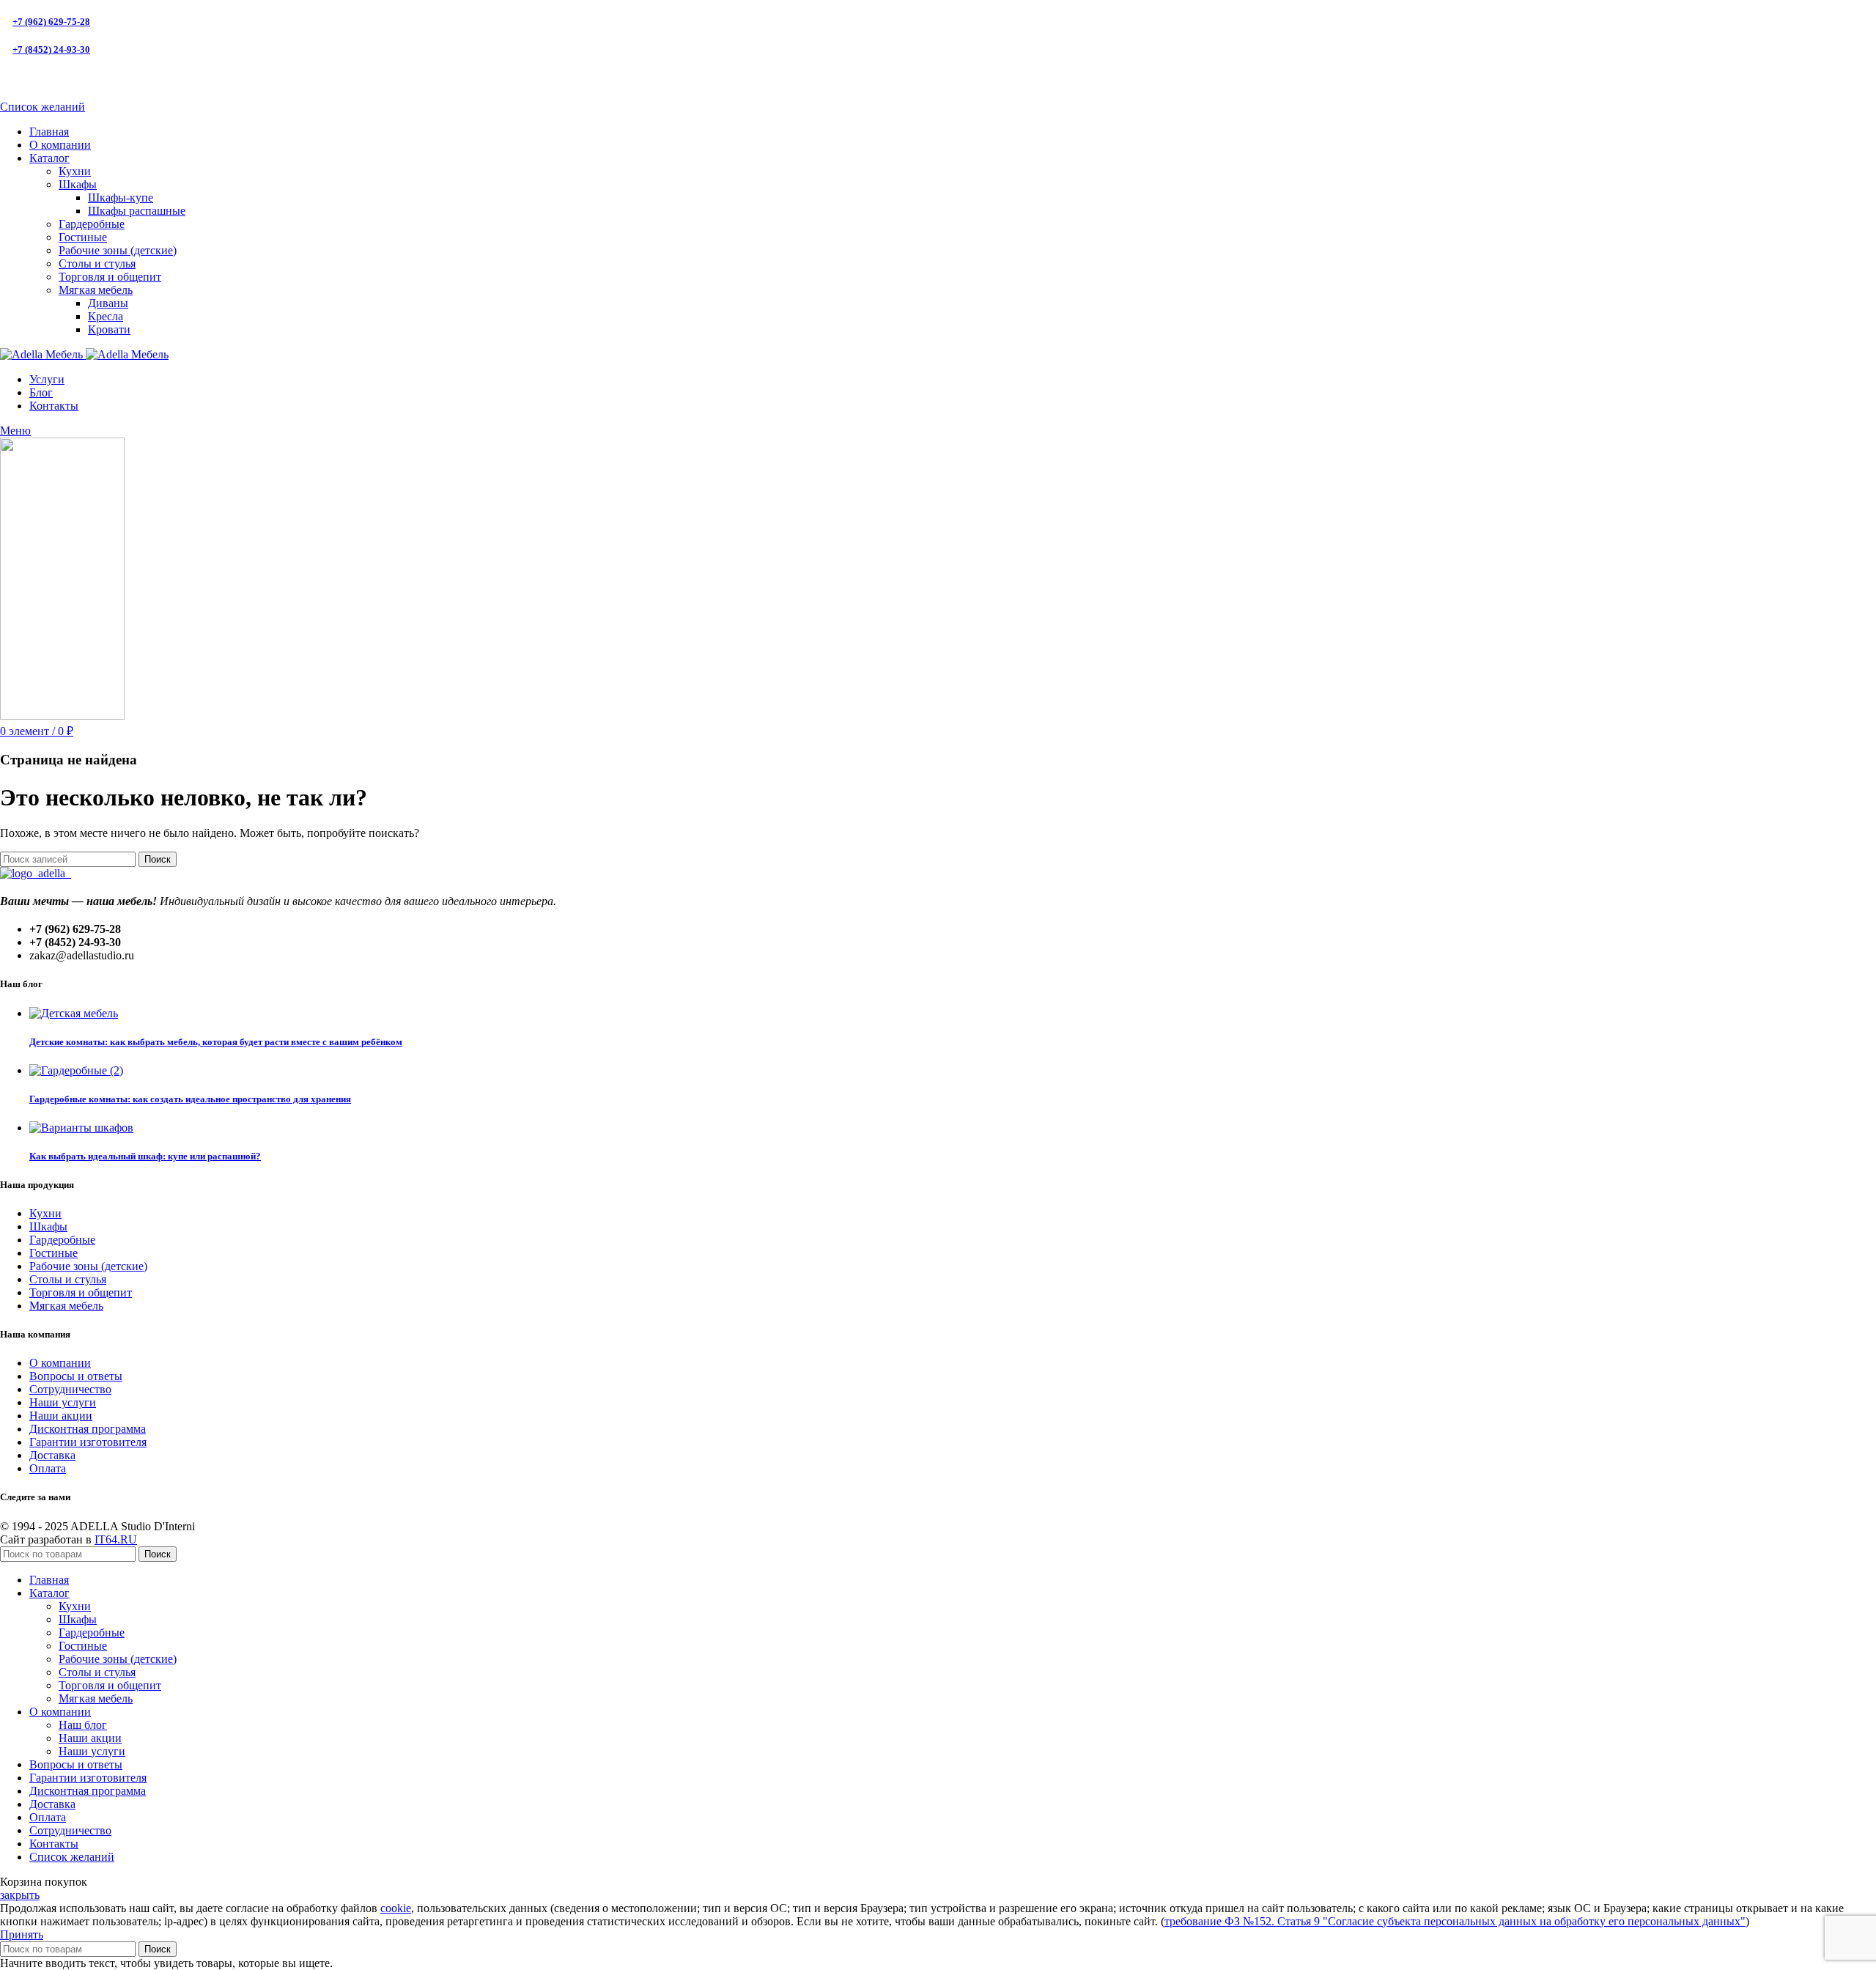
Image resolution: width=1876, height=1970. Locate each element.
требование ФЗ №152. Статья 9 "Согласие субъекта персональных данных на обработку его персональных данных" (1455, 1921)
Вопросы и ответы (76, 1376)
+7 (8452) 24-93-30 (51, 49)
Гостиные (83, 237)
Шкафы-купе (121, 198)
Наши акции (61, 1416)
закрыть (20, 1895)
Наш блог (83, 1725)
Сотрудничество (70, 1389)
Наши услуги (63, 1402)
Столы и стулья (97, 263)
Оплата (48, 1468)
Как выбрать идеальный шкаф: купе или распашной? (145, 1156)
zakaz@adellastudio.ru (62, 78)
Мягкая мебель (96, 290)
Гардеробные (92, 224)
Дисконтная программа (88, 1429)
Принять (22, 1934)
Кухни (75, 171)
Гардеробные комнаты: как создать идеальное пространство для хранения (190, 1099)
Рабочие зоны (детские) (118, 250)
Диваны (108, 303)
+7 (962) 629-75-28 (51, 22)
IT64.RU (116, 1539)
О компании (60, 1363)
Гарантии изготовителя (88, 1442)
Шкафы (78, 184)
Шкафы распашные (137, 211)
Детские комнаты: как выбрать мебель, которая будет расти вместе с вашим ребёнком (216, 1042)
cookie (396, 1908)
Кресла (106, 316)
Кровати (109, 329)
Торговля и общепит (110, 277)
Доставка (52, 1455)
